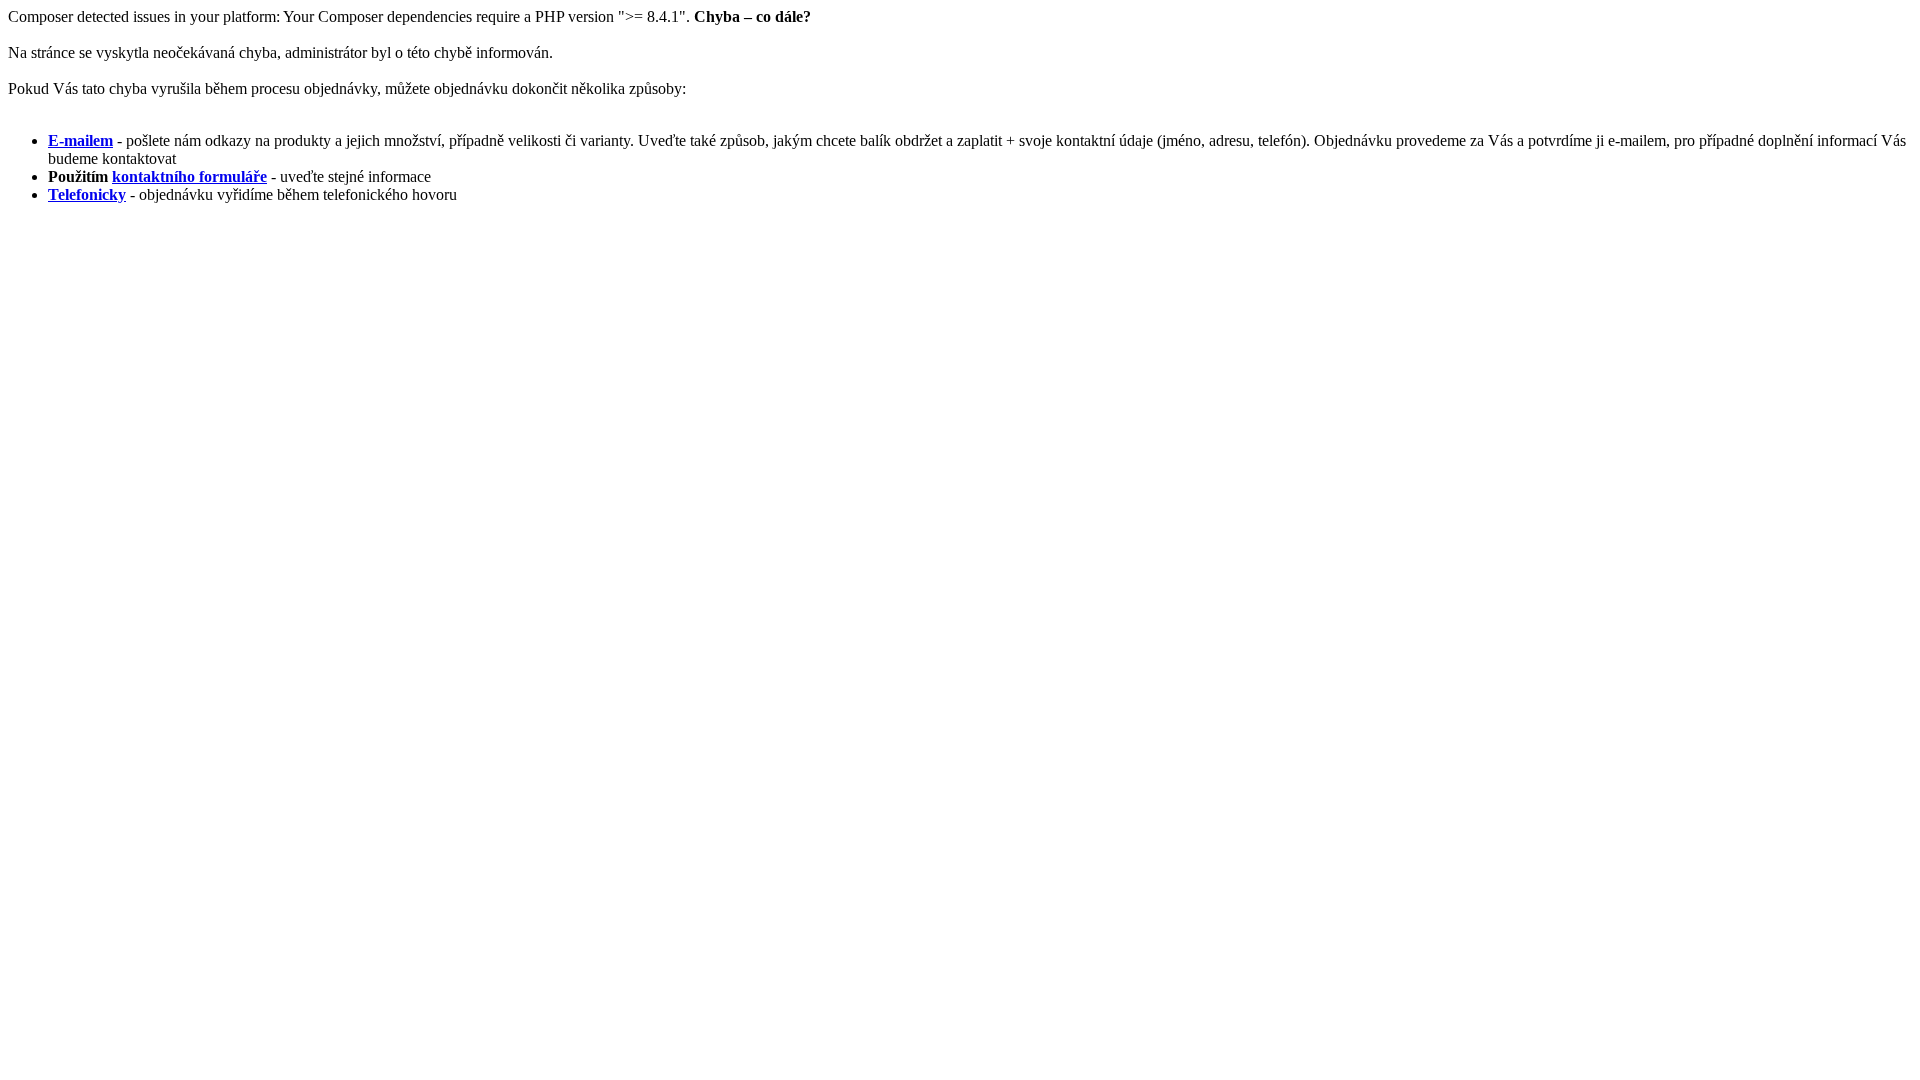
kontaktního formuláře (189, 176)
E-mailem (80, 140)
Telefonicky (87, 194)
